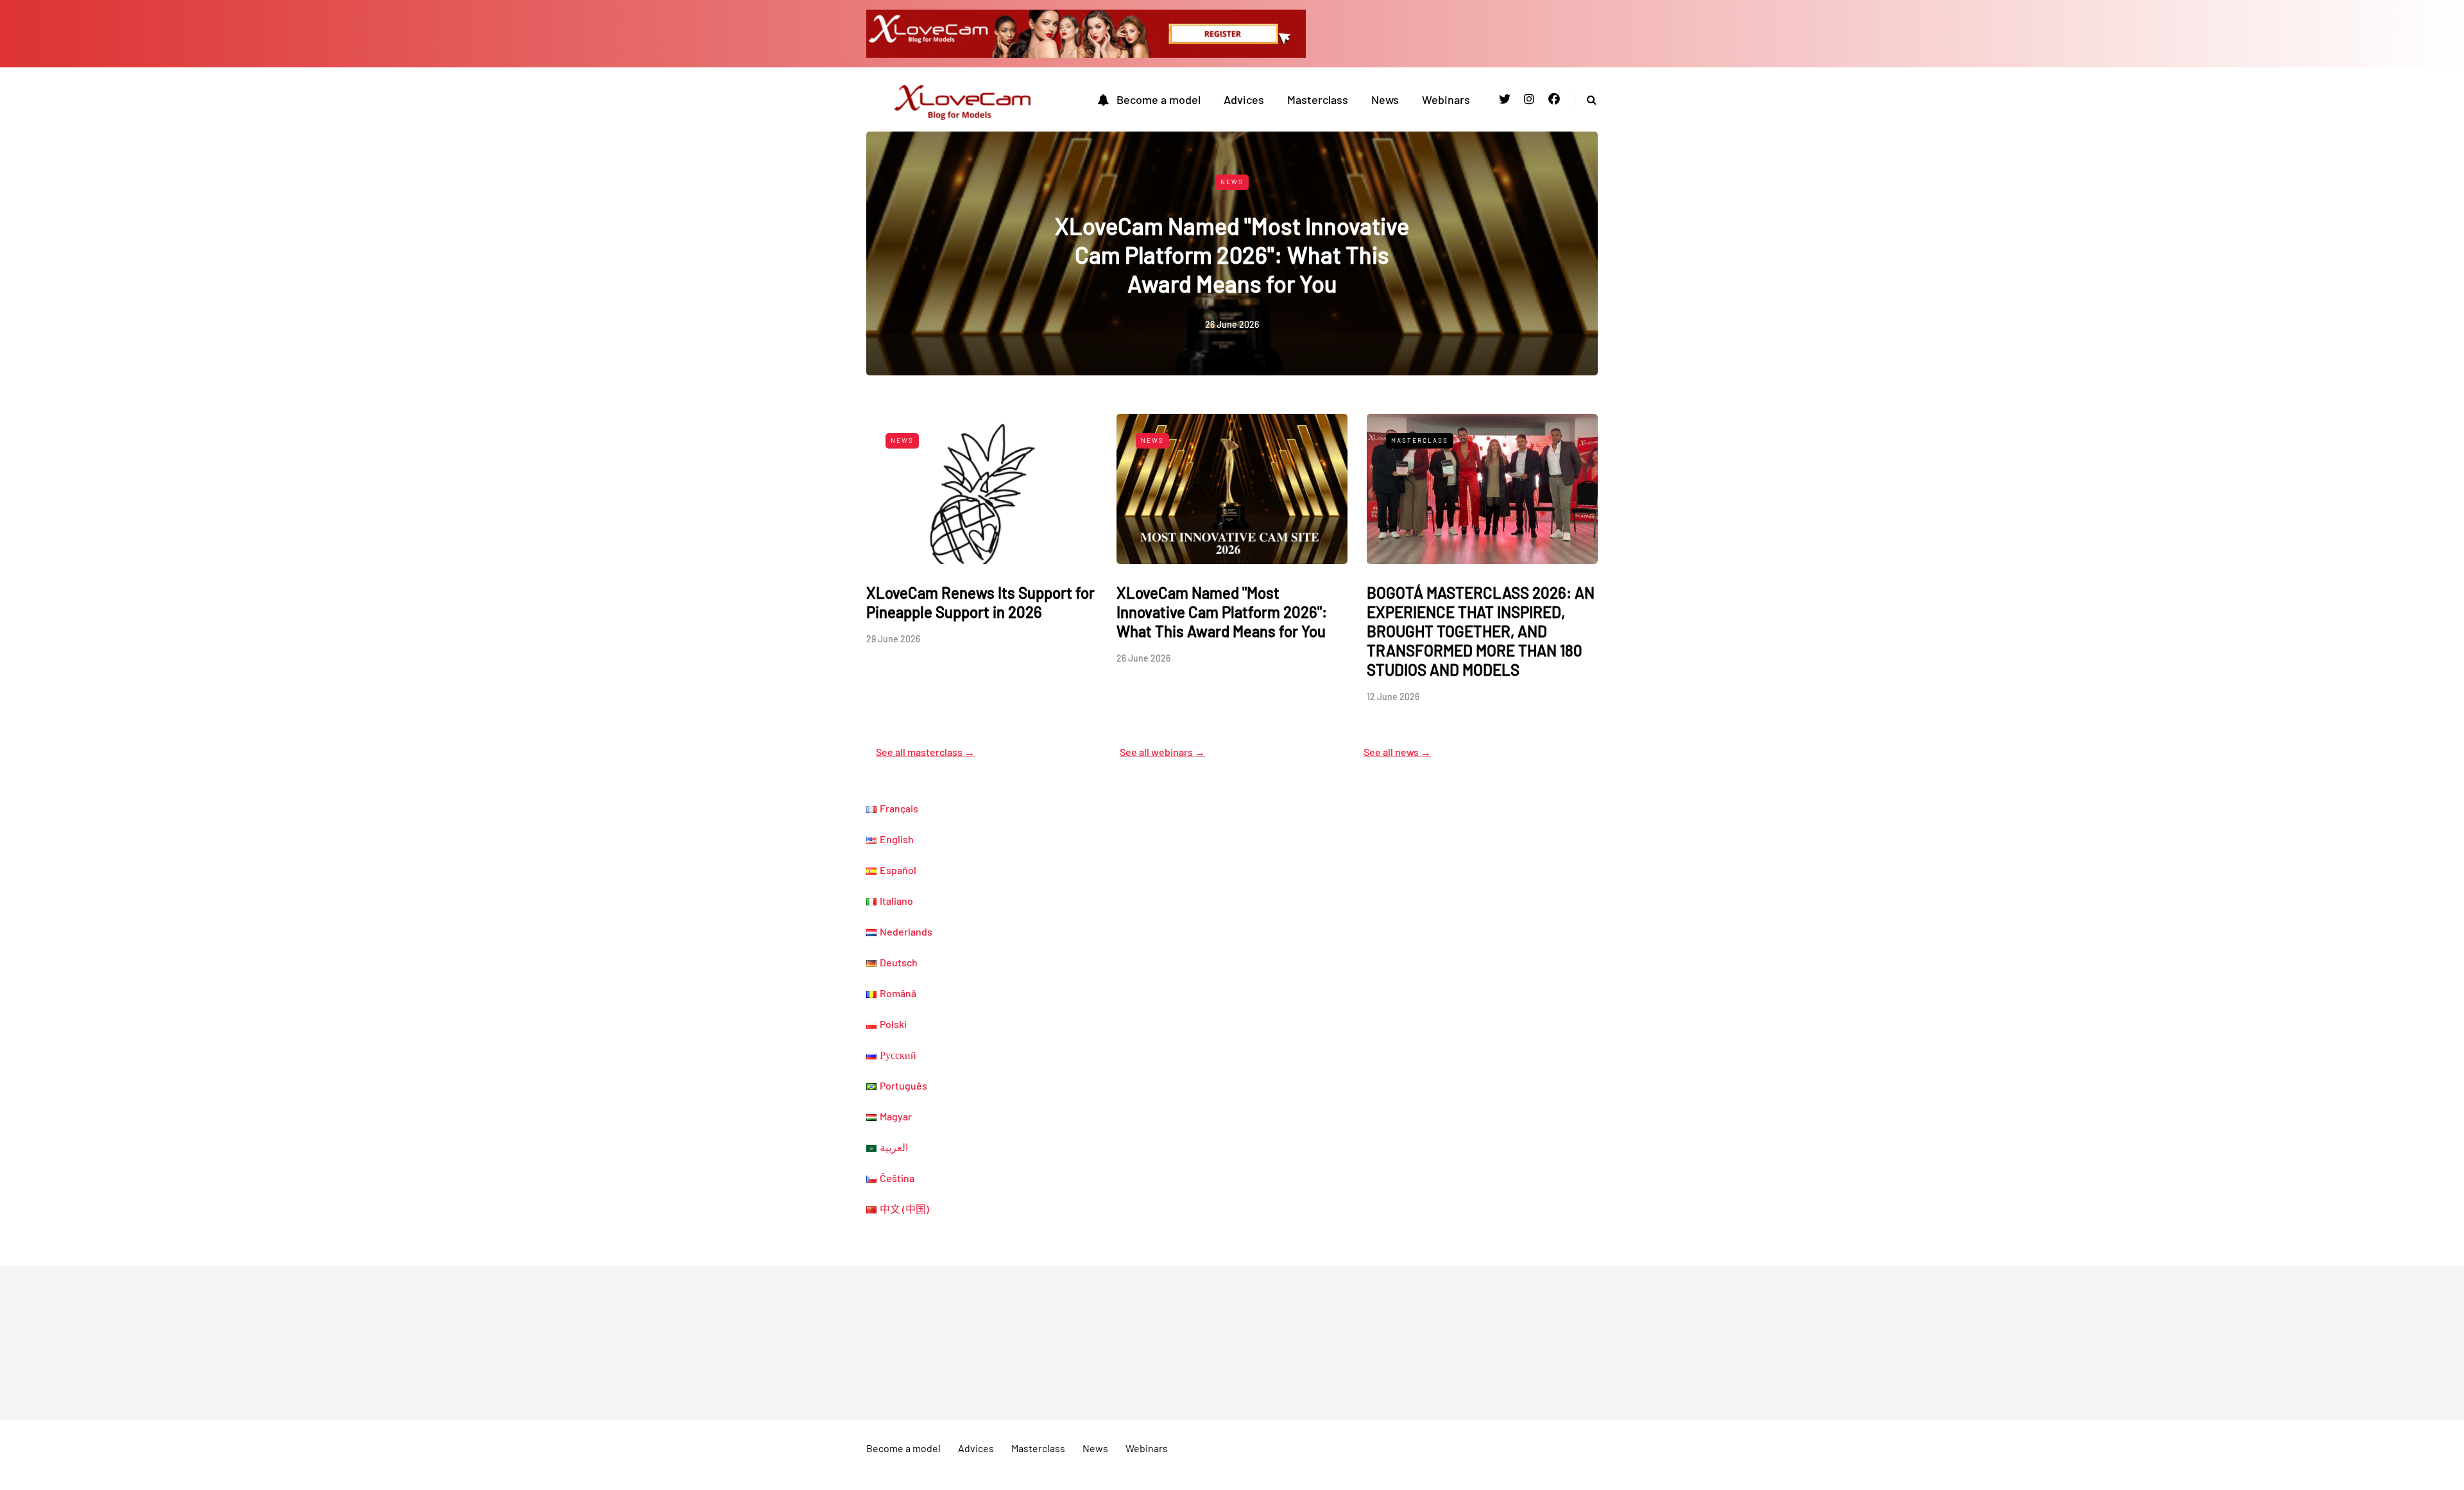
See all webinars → (1162, 752)
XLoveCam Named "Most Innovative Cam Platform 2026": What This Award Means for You (1232, 254)
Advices (1244, 99)
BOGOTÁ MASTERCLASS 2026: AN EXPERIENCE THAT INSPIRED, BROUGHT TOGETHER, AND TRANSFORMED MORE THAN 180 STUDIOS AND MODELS (1481, 631)
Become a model (1159, 99)
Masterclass (1318, 99)
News (1385, 99)
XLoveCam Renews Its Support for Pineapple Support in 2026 (980, 602)
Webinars (1446, 99)
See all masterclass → (925, 752)
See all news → (1397, 752)
